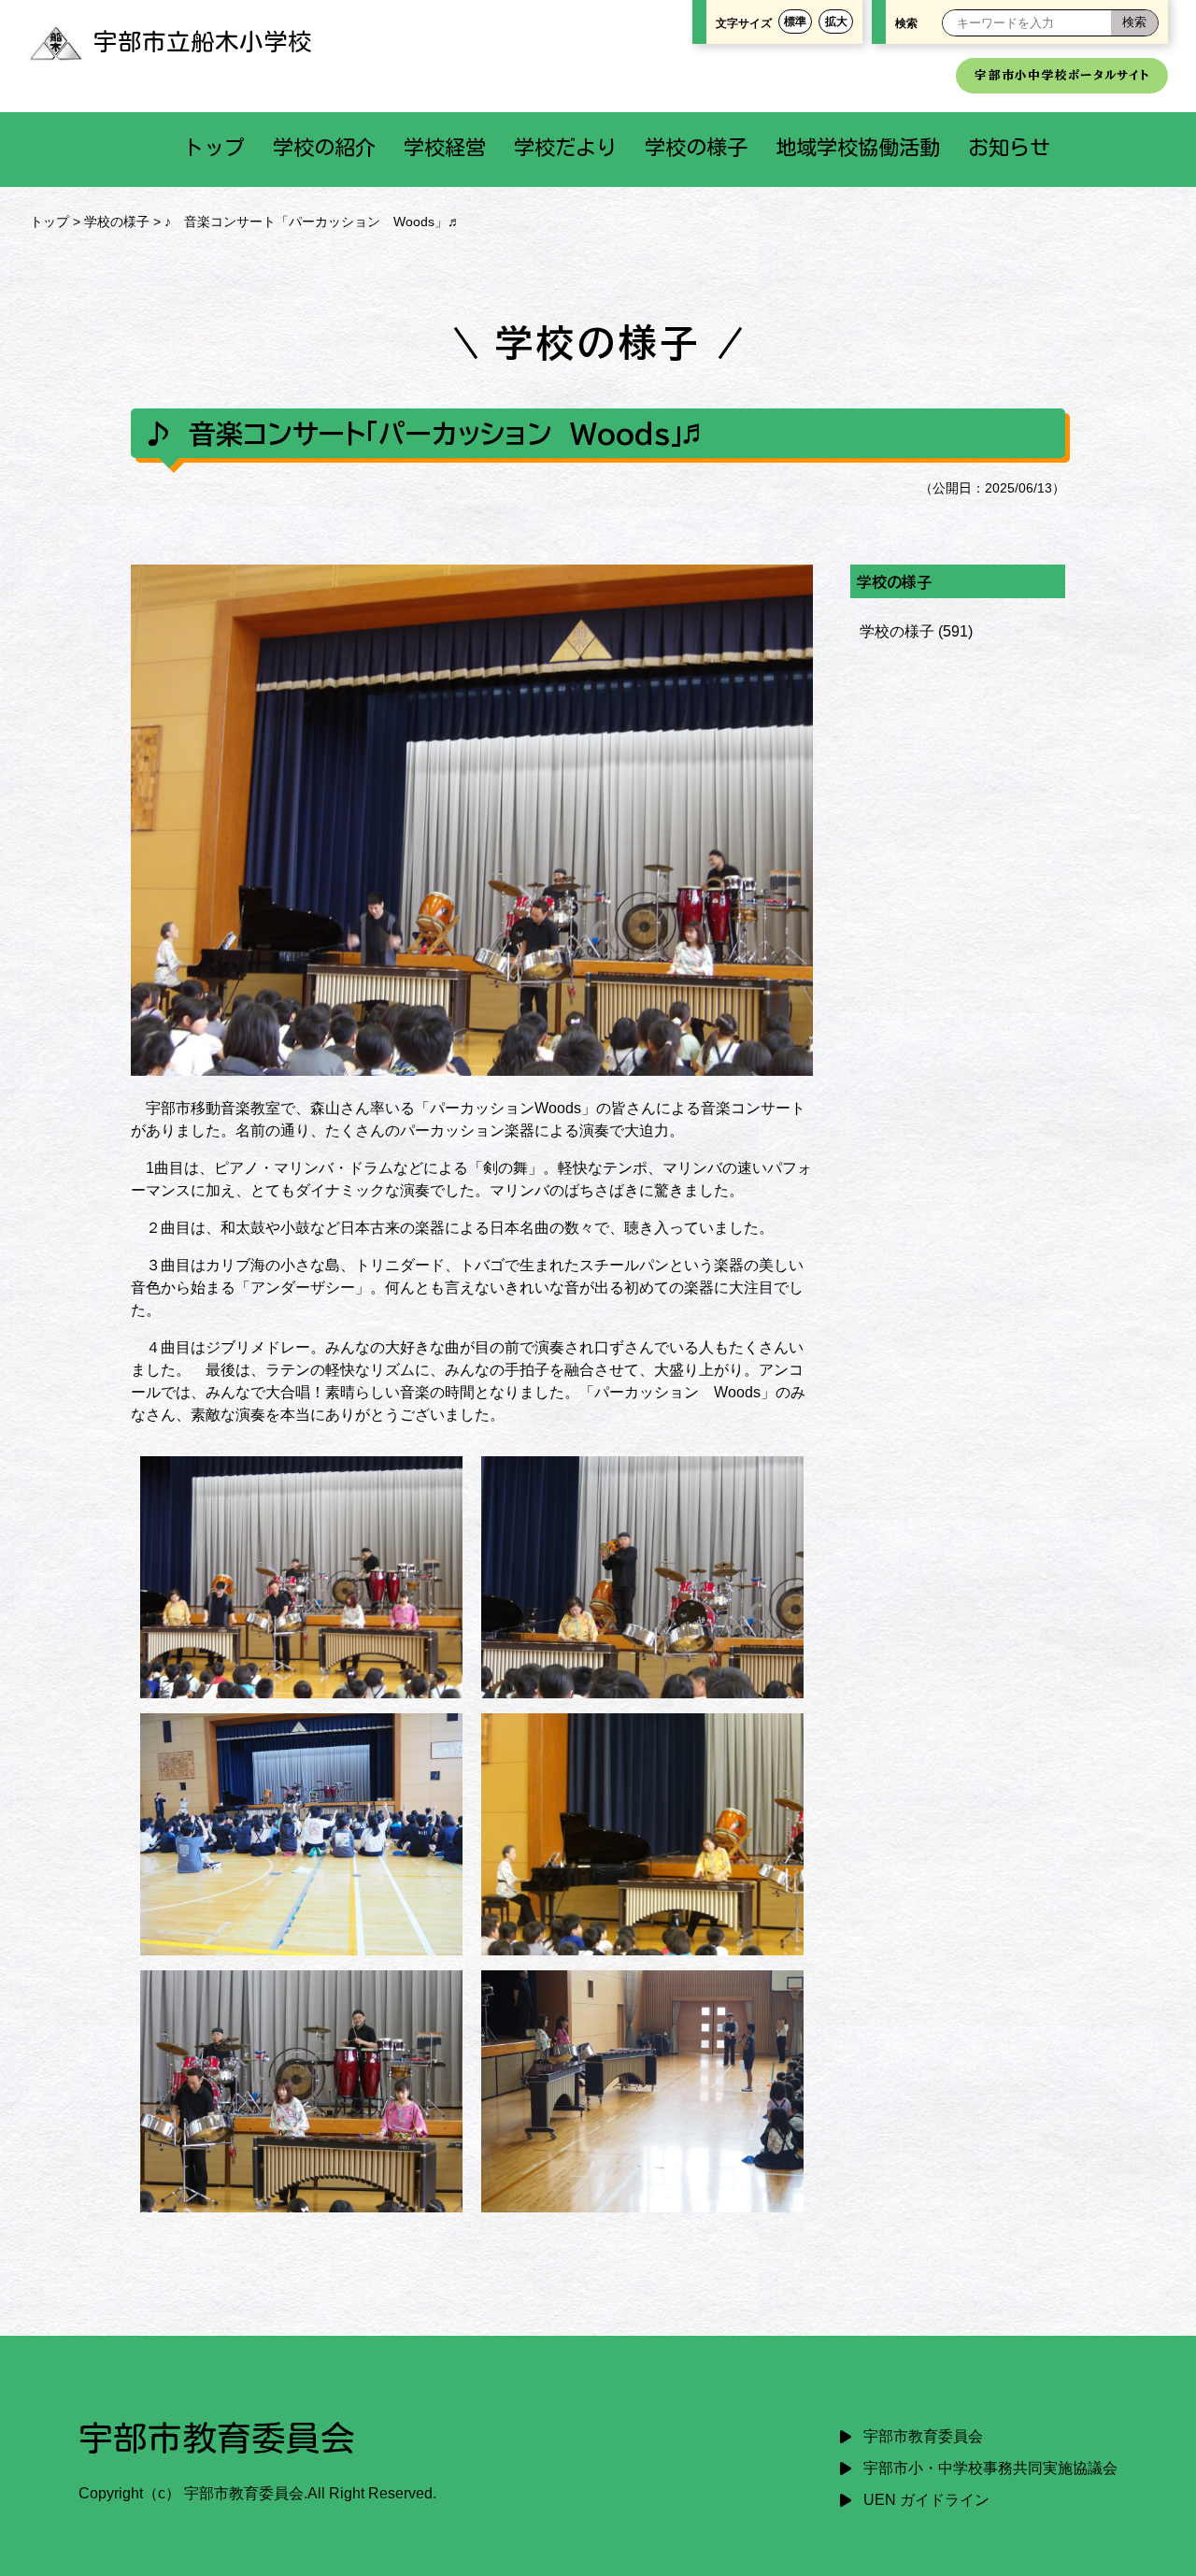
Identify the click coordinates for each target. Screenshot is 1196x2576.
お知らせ (1009, 147)
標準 (795, 21)
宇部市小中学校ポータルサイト (1062, 75)
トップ (214, 147)
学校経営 (445, 147)
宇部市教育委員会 (923, 2436)
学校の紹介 (324, 147)
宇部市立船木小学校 (203, 41)
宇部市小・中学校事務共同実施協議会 (990, 2468)
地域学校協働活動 (858, 147)
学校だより (565, 147)
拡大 (836, 21)
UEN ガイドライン (926, 2500)
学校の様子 (696, 147)
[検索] (1134, 23)
